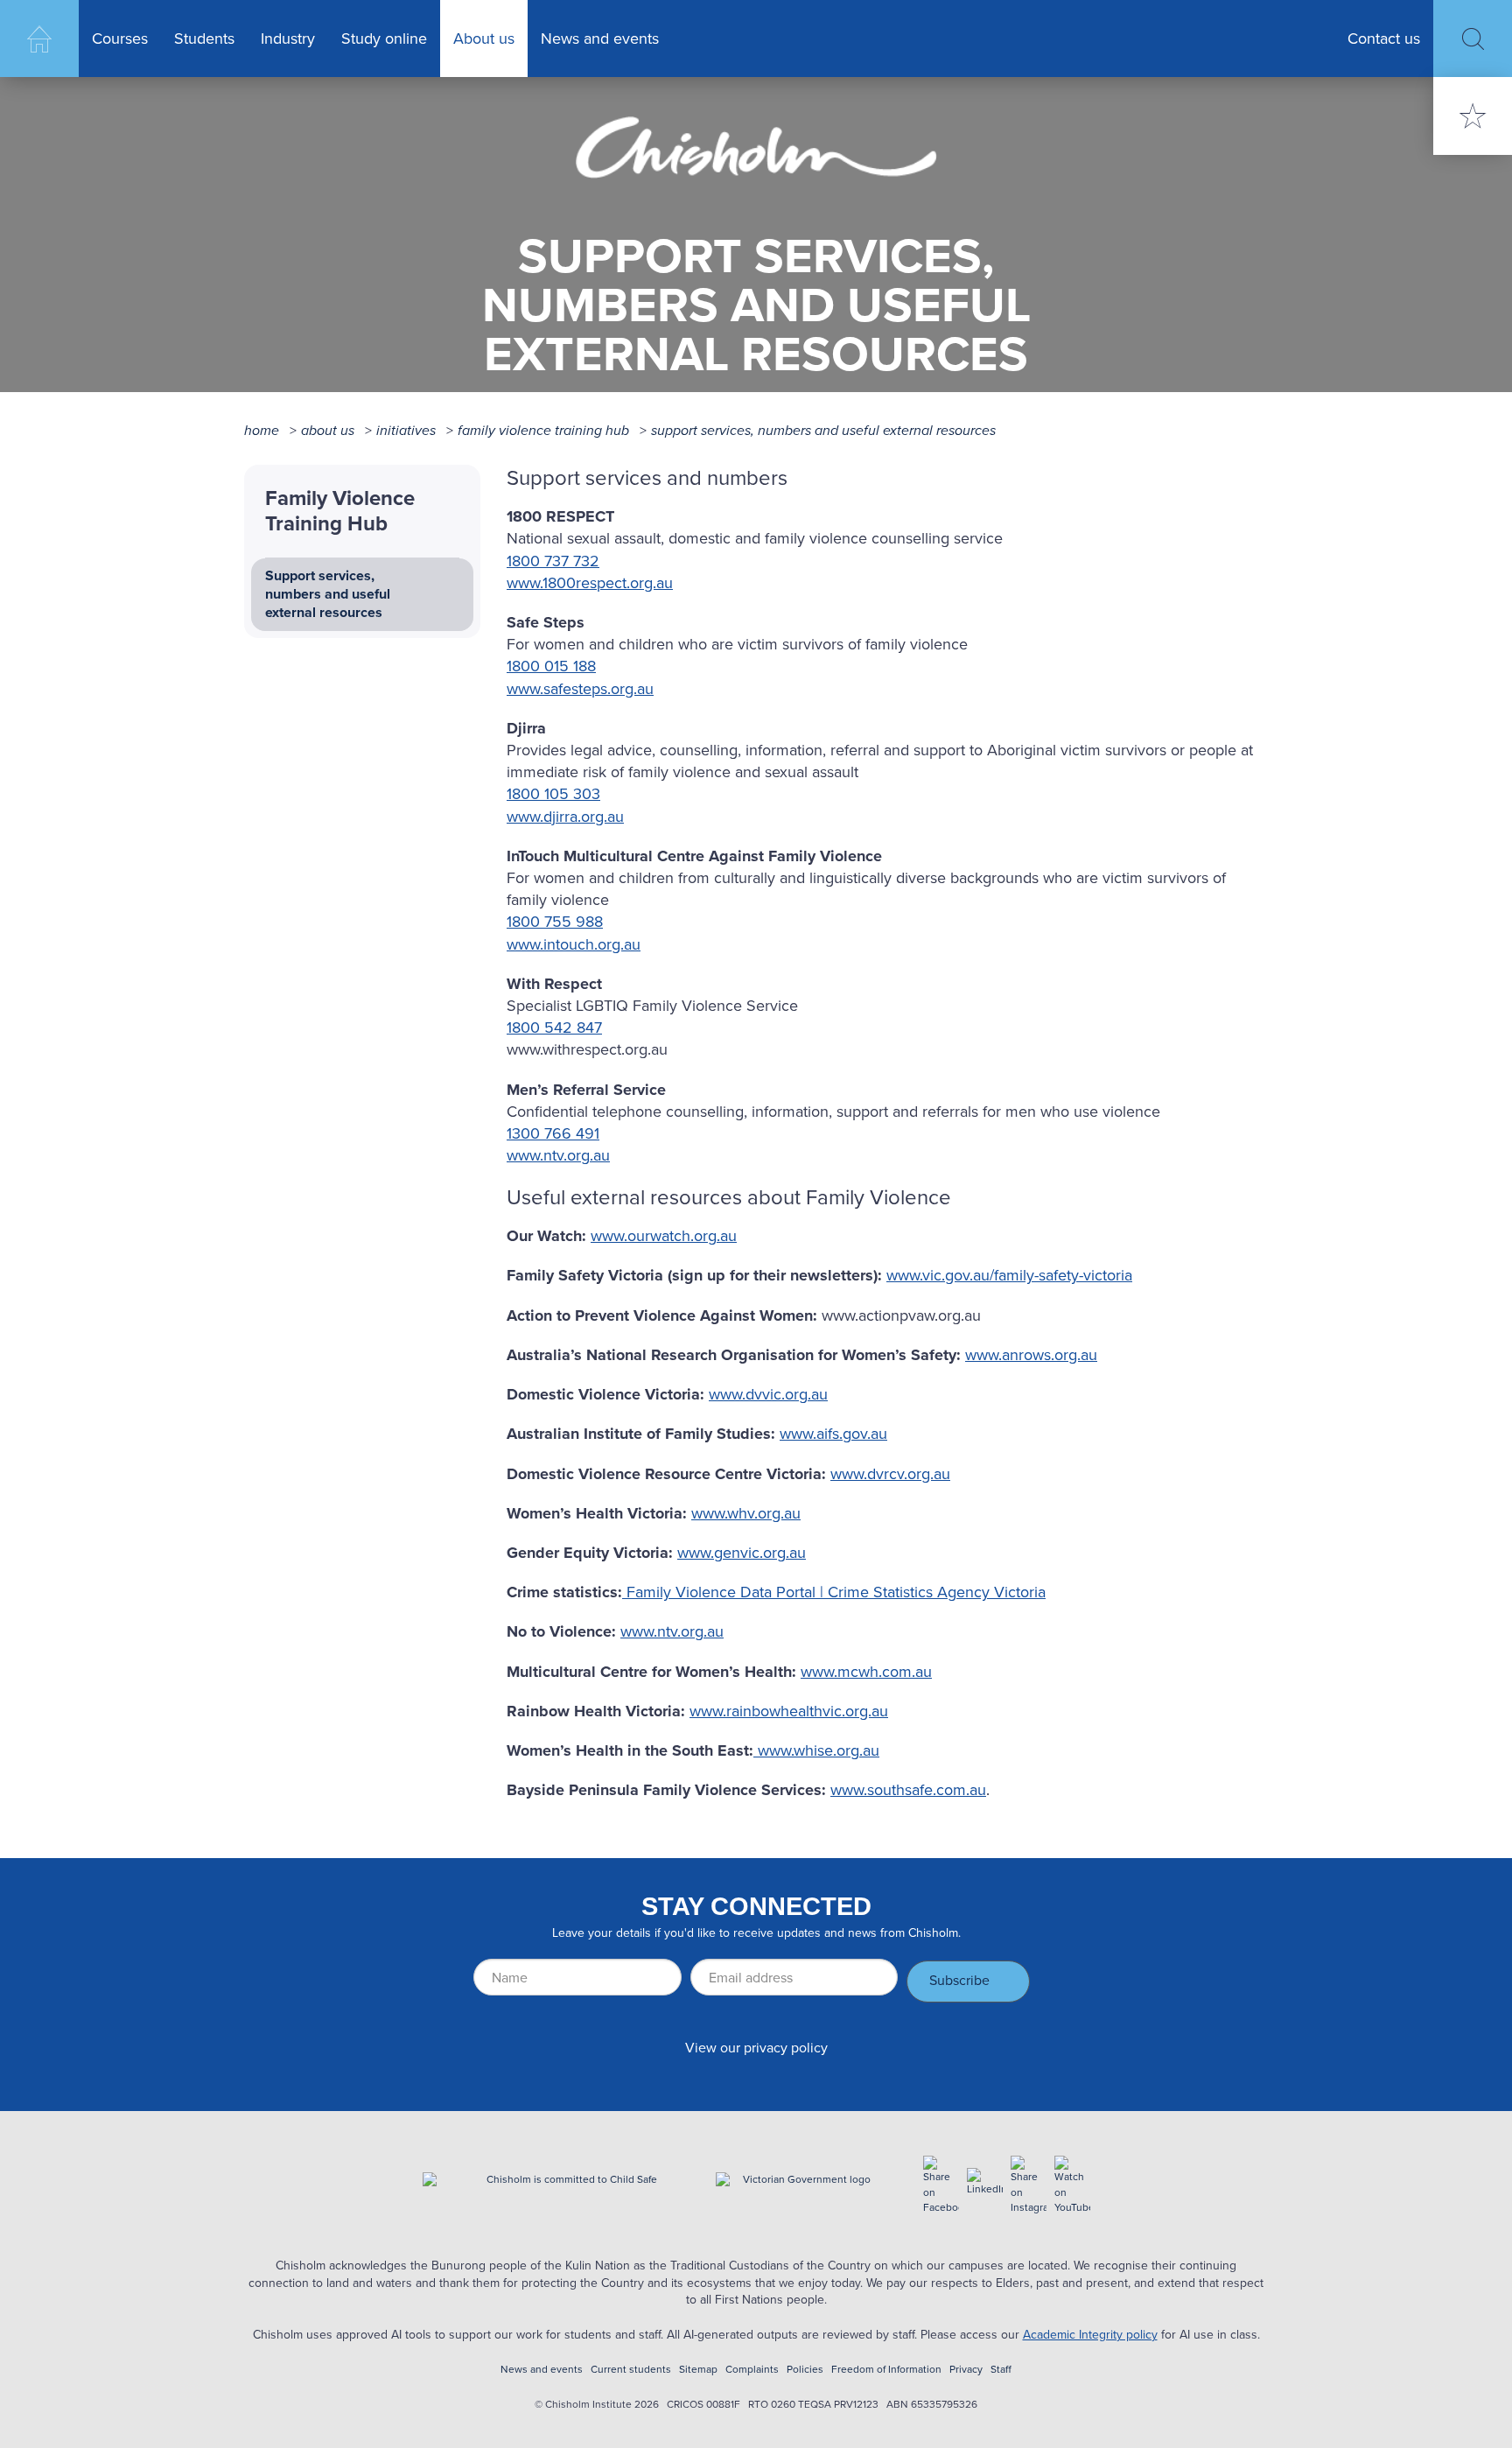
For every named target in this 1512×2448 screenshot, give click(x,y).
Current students (631, 2370)
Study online (384, 39)
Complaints (752, 2370)
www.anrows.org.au (1031, 1355)
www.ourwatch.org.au (664, 1236)
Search (1473, 39)
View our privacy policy (756, 2048)
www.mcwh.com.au (866, 1672)
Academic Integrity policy (1090, 2335)
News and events (600, 39)
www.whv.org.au (746, 1513)
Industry (288, 39)
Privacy (966, 2370)
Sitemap (698, 2370)
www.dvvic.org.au (768, 1394)
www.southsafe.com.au (908, 1790)
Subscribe (959, 1980)
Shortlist (1473, 116)
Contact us (1384, 39)
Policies (805, 2370)
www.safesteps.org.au (580, 689)
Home (39, 39)
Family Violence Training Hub (543, 430)
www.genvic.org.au (742, 1553)
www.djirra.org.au (565, 817)
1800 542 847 (554, 1028)
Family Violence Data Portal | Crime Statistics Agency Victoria (834, 1592)
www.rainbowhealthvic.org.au (789, 1711)
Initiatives (406, 430)
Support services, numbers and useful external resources (823, 430)
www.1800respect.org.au (590, 583)
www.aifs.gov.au (833, 1434)
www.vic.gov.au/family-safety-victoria (1009, 1275)
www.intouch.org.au (574, 944)
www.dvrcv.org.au (890, 1474)
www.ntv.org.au (558, 1155)
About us (484, 39)
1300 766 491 (553, 1133)
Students (204, 39)
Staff (1001, 2370)
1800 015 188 (551, 666)
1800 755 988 (555, 922)
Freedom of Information (886, 2370)
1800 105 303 (553, 794)
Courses (120, 39)
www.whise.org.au (816, 1750)
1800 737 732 (553, 561)
